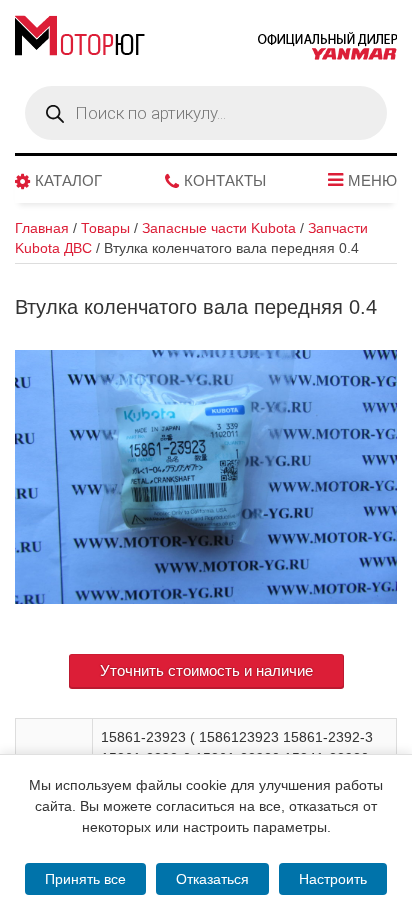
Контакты (225, 181)
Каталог (68, 181)
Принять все (85, 879)
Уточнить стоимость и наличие (206, 670)
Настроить (333, 879)
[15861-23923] (206, 477)
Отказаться (212, 879)
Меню (372, 181)
